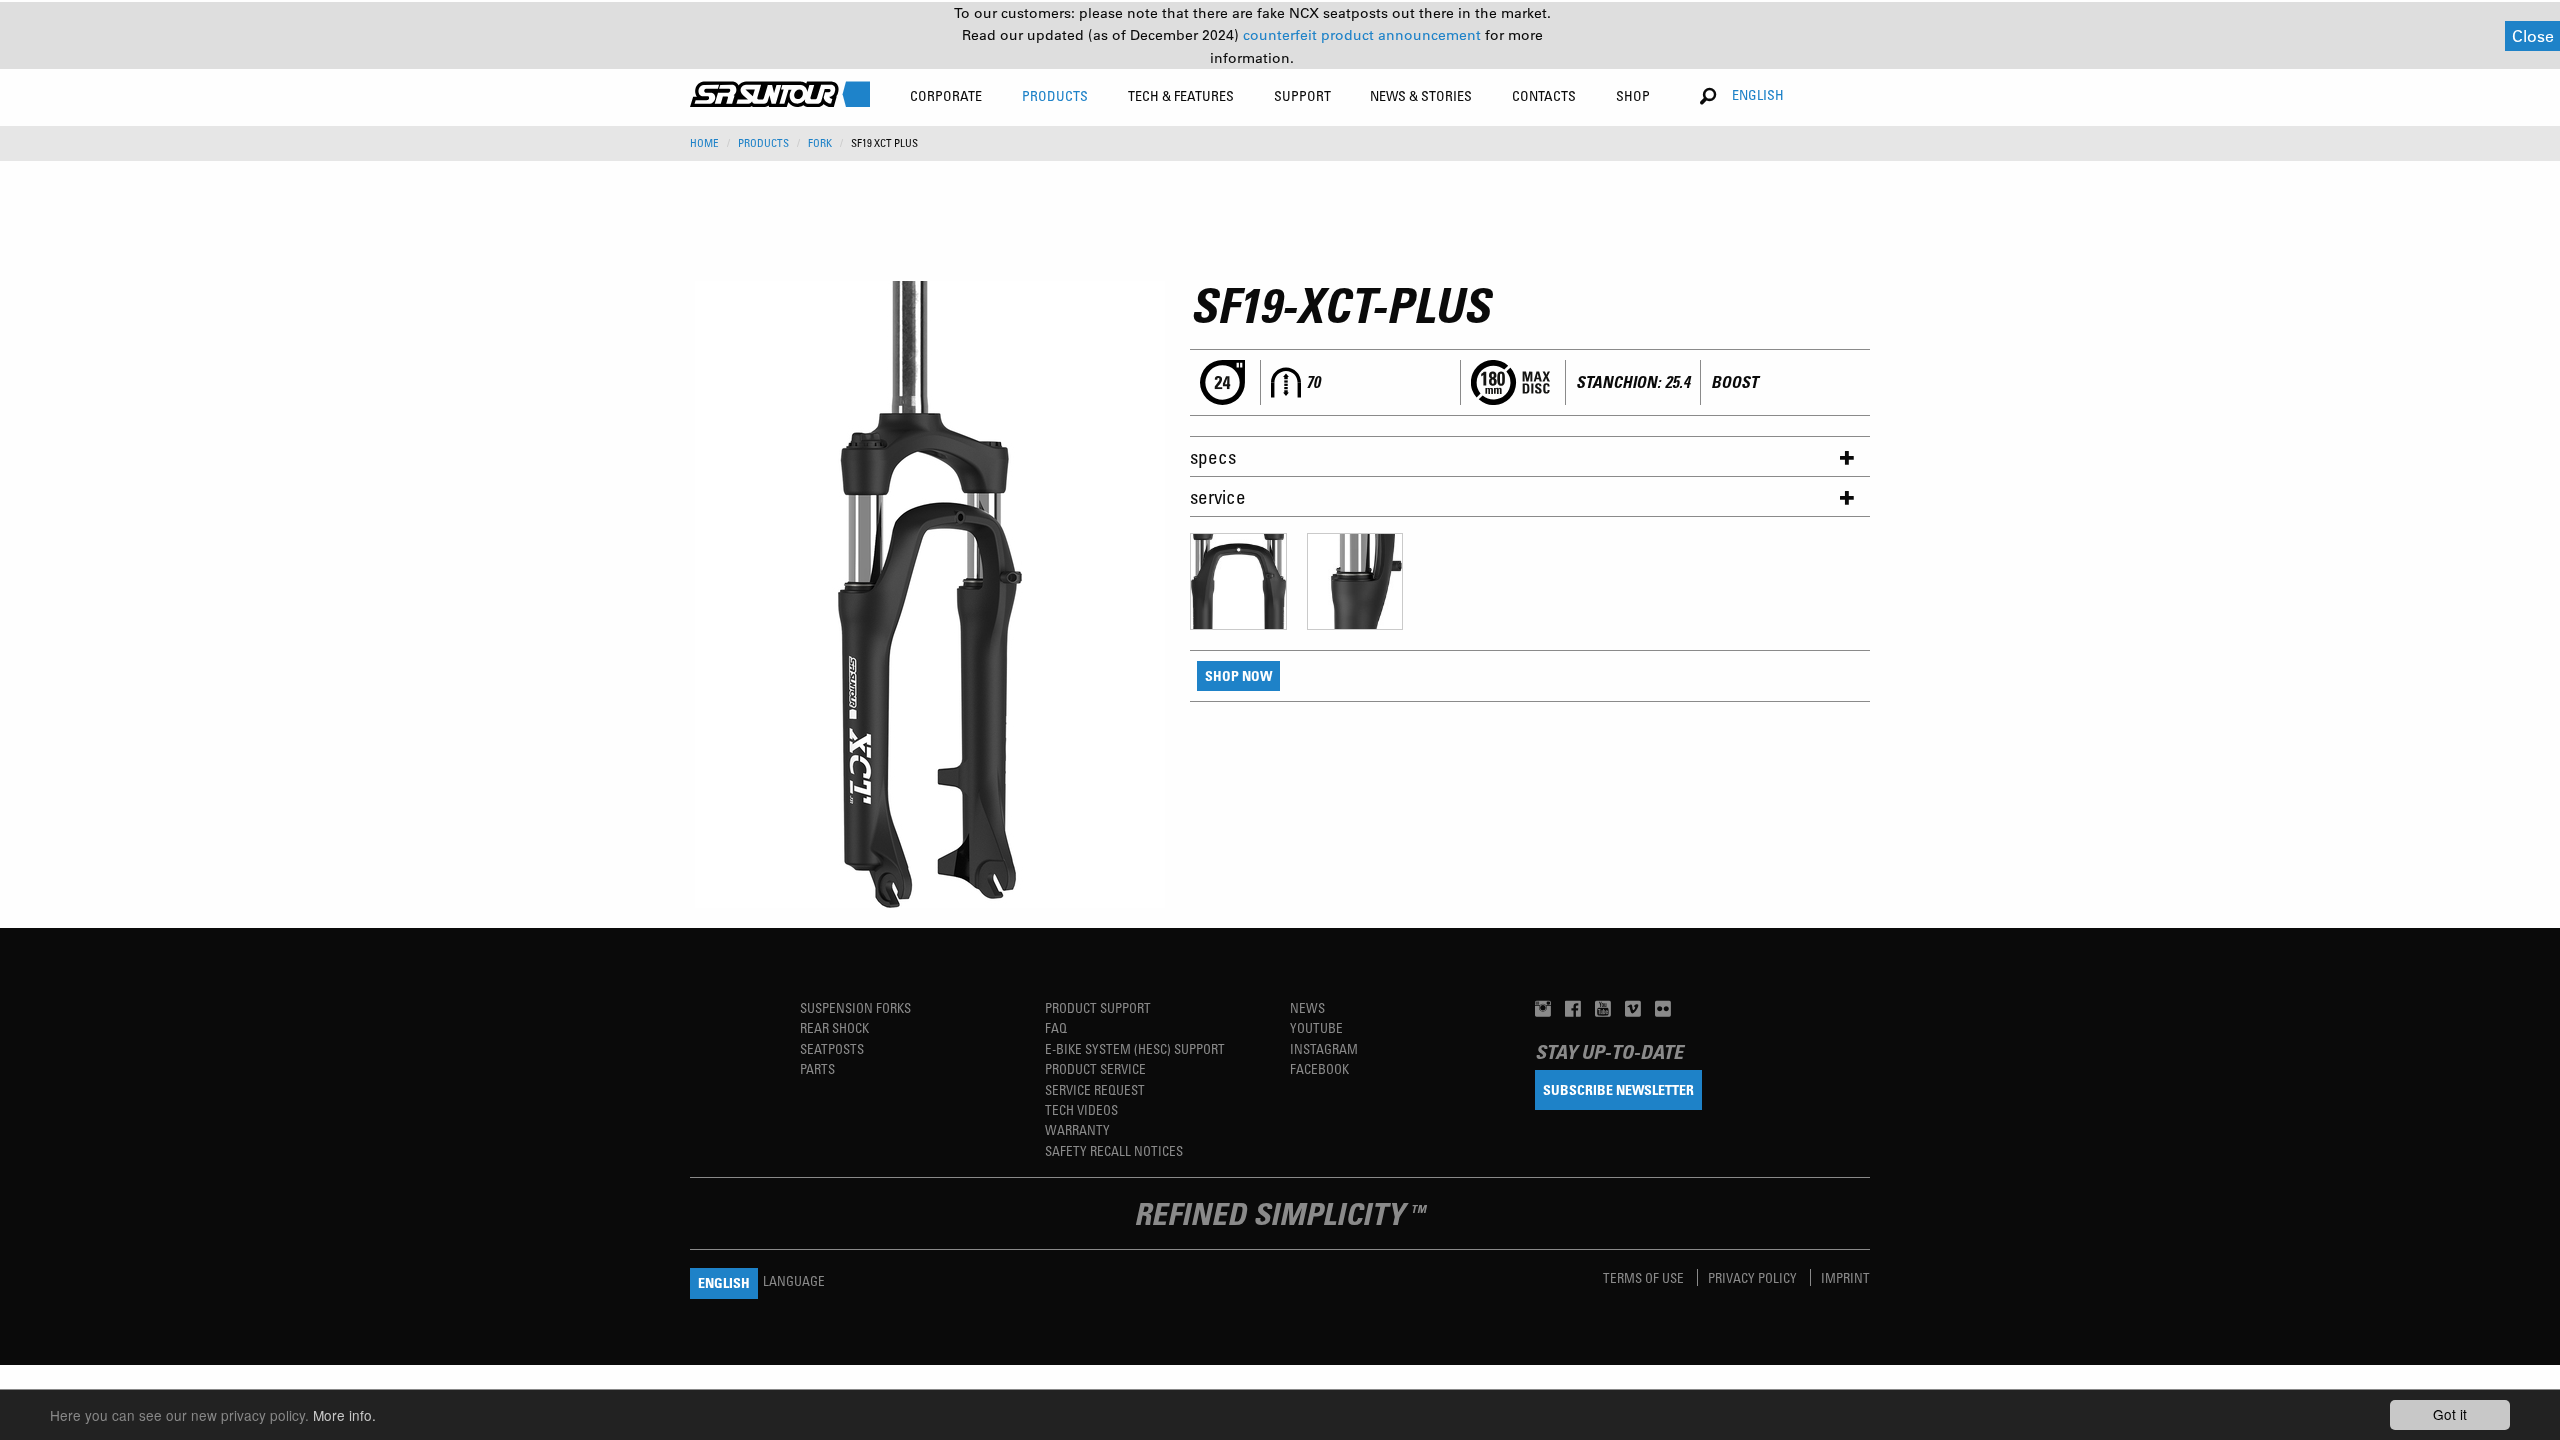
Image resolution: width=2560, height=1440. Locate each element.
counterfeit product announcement (1364, 35)
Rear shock (834, 1027)
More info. (344, 1415)
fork (820, 143)
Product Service (1095, 1068)
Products (763, 143)
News (1307, 1007)
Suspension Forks (855, 1007)
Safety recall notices (1114, 1150)
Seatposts (832, 1048)
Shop (1633, 95)
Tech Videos (1081, 1109)
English (1758, 94)
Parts (817, 1068)
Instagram (1324, 1048)
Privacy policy (1754, 1277)
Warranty (1077, 1129)
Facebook (1319, 1068)
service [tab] (1218, 496)
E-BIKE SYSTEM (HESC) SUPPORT (1135, 1048)
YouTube (1316, 1027)
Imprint (1845, 1277)
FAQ (1056, 1027)
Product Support (1098, 1007)
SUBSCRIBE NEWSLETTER (1618, 1089)
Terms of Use (1645, 1277)
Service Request (1095, 1089)
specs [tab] (1213, 456)
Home (704, 143)
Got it (2450, 1414)
